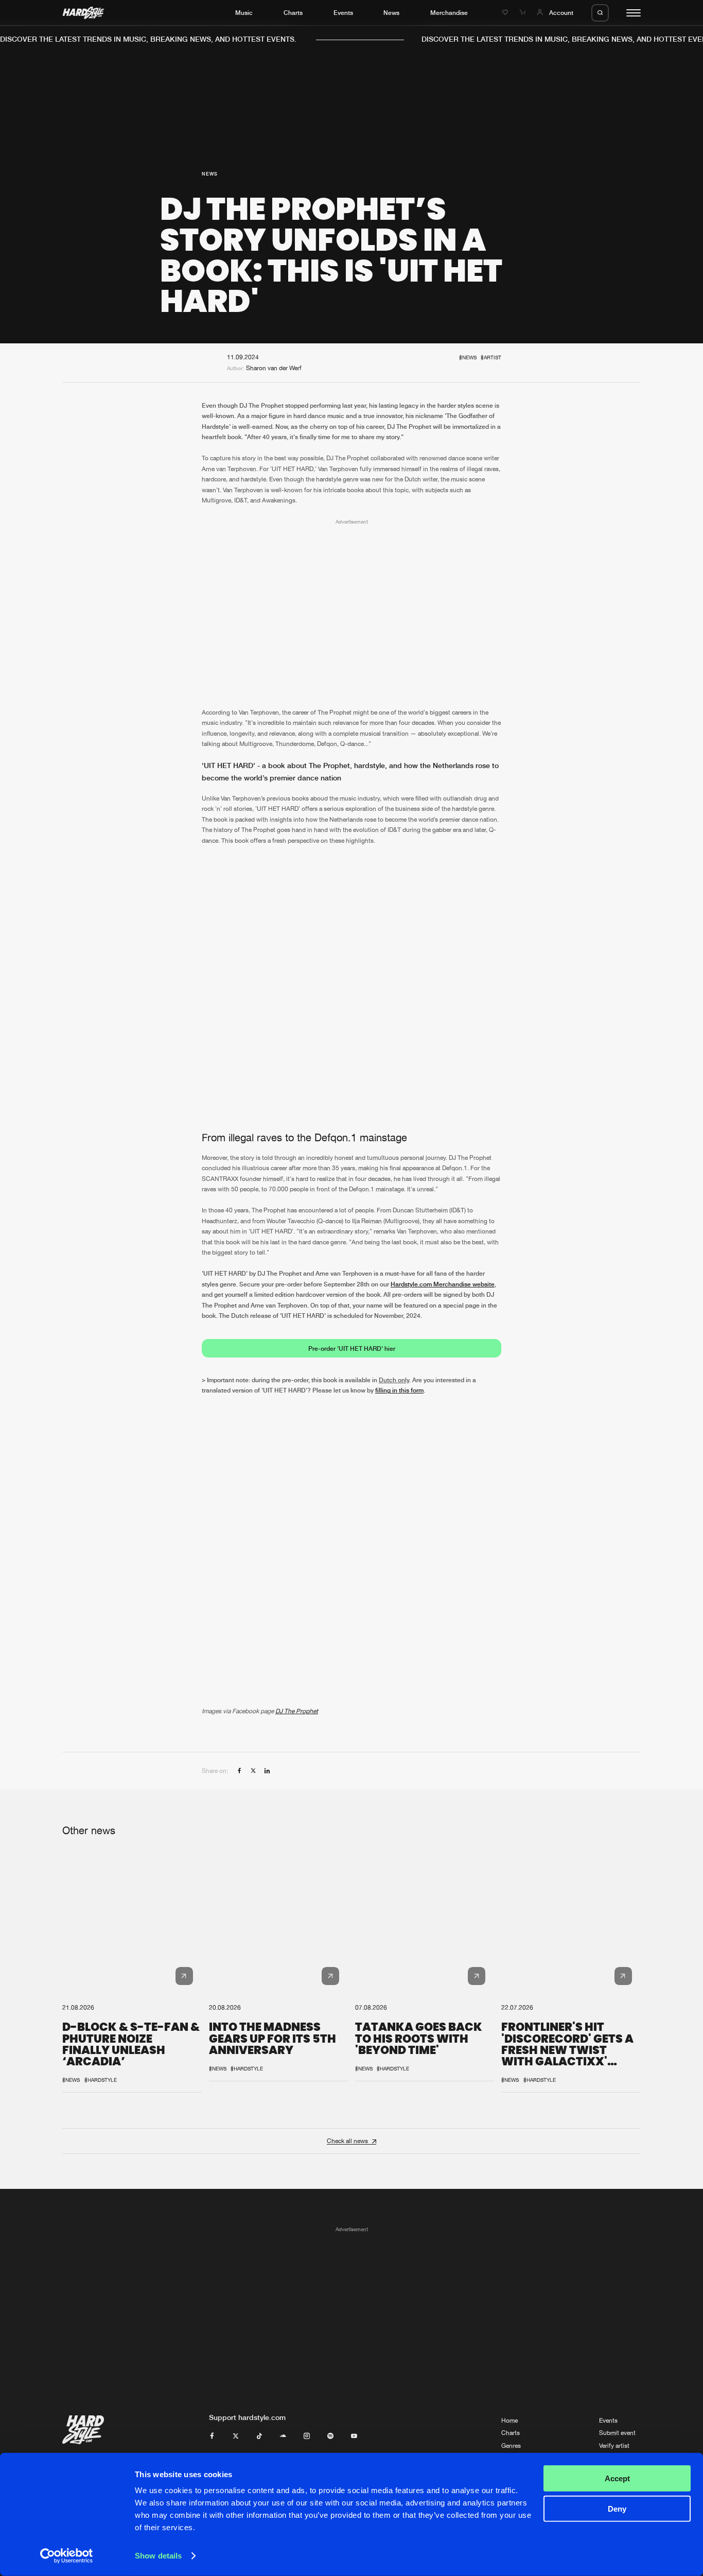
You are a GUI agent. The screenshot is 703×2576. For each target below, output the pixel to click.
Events (343, 13)
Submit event (617, 2433)
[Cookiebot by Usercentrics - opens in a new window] (67, 2556)
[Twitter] (236, 2436)
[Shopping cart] (523, 13)
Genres (511, 2446)
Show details (158, 2556)
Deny (617, 2508)
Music (244, 13)
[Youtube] (354, 2436)
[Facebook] (212, 2436)
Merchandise (449, 13)
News (391, 13)
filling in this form (399, 1391)
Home (509, 2421)
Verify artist (614, 2446)
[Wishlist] (506, 13)
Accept (617, 2478)
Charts (293, 13)
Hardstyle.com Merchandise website (443, 1284)
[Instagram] (307, 2436)
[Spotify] (330, 2436)
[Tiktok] (259, 2436)
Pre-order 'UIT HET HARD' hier (352, 1348)
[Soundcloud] (283, 2436)
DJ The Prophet (297, 1711)
